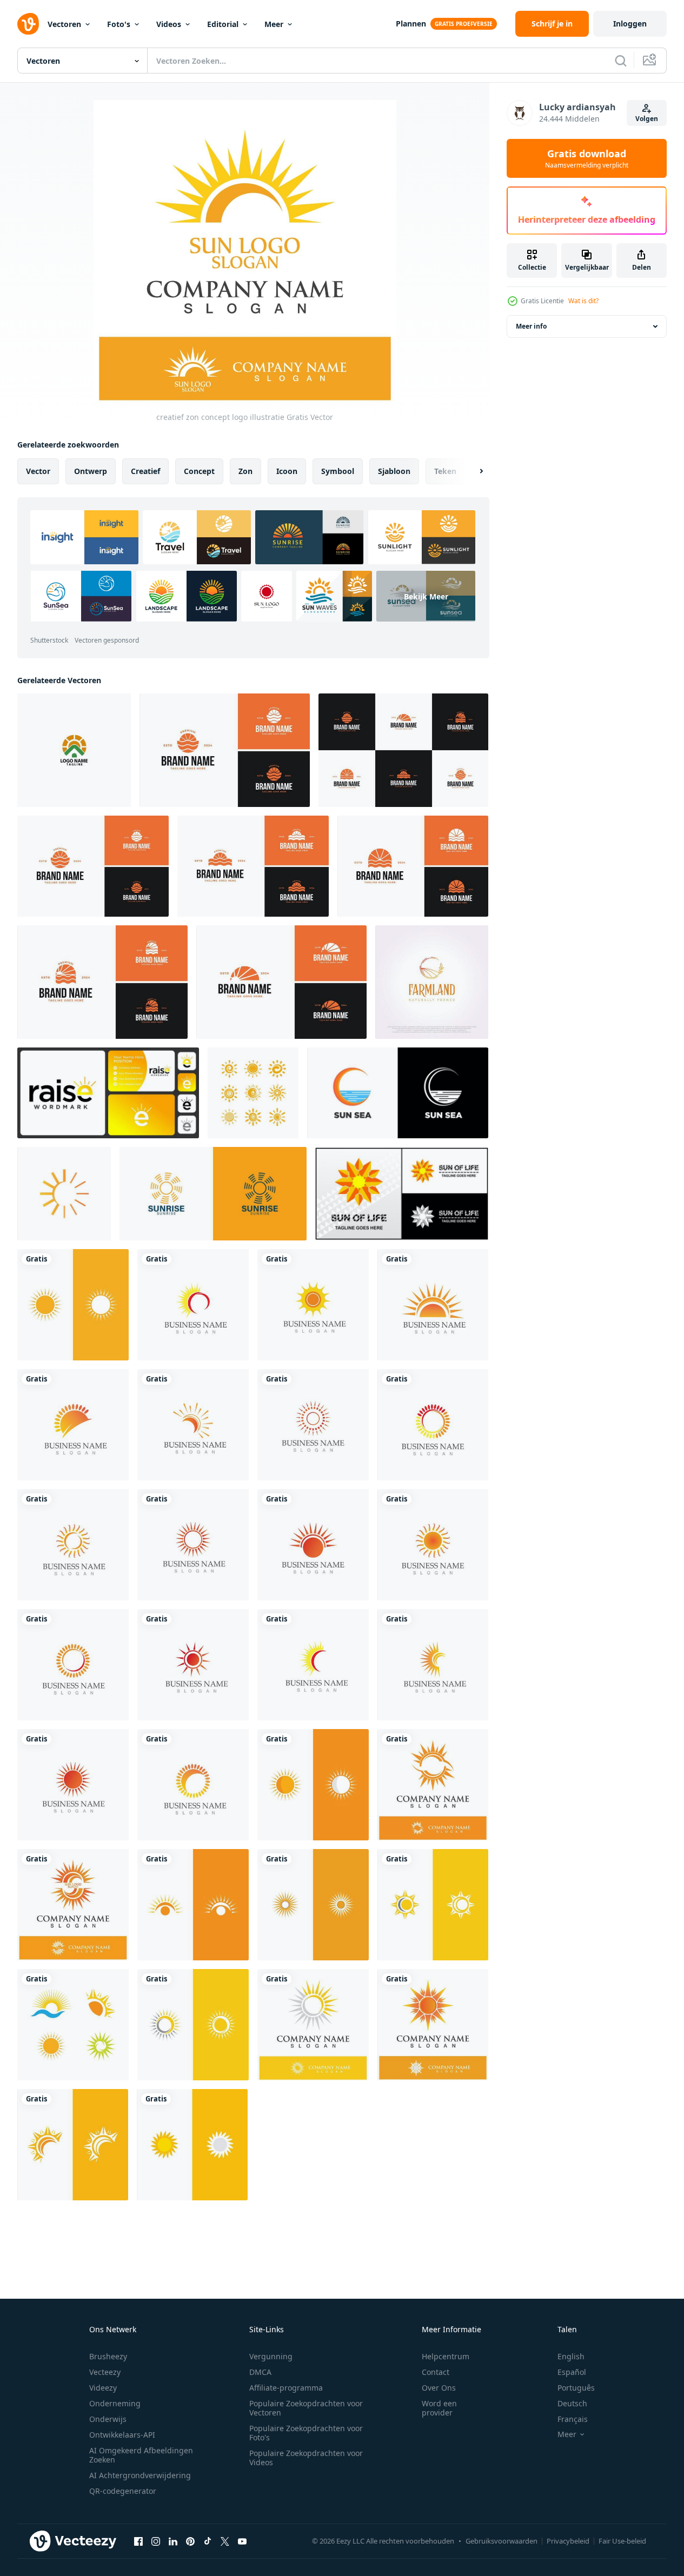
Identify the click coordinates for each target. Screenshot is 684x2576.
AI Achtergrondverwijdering (140, 2475)
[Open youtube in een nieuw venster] (242, 2541)
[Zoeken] (621, 61)
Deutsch (572, 2403)
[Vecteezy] (28, 24)
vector (38, 471)
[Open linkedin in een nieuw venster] (173, 2541)
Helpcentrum (446, 2356)
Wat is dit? (583, 301)
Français (573, 2419)
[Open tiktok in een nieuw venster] (208, 2541)
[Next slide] (472, 471)
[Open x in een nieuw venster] (225, 2541)
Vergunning (271, 2356)
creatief (145, 471)
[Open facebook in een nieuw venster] (138, 2541)
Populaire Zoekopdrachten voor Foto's (306, 2433)
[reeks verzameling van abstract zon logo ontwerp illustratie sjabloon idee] (403, 750)
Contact (436, 2372)
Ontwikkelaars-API (122, 2435)
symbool (338, 471)
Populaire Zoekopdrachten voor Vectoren (306, 2408)
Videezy (103, 2388)
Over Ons (439, 2388)
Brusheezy (108, 2356)
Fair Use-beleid (622, 2541)
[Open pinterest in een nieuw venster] (190, 2541)
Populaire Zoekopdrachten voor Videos (306, 2458)
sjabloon (394, 471)
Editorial (223, 24)
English (571, 2356)
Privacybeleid (568, 2541)
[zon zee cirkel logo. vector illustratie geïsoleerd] (398, 1093)
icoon (287, 471)
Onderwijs (108, 2419)
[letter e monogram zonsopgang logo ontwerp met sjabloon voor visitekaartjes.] (108, 1093)
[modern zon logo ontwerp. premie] (64, 1194)
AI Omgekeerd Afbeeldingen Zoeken (141, 2455)
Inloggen (630, 24)
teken (445, 471)
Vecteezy (105, 2372)
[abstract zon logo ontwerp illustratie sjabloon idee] (225, 750)
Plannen (411, 24)
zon (245, 471)
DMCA (260, 2372)
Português (576, 2388)
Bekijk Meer (426, 596)
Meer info (531, 326)
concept (199, 471)
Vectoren (64, 24)
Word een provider (439, 2408)
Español (572, 2372)
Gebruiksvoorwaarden (502, 2541)
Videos (169, 24)
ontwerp (91, 471)
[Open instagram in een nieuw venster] (156, 2541)
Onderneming (115, 2403)
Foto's (119, 24)
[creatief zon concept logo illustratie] (73, 1305)
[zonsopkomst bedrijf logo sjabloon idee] (213, 1194)
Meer (274, 24)
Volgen (647, 119)
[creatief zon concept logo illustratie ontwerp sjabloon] (193, 1305)
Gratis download (587, 158)
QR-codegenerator (123, 2491)
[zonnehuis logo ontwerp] (74, 750)
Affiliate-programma (286, 2388)
